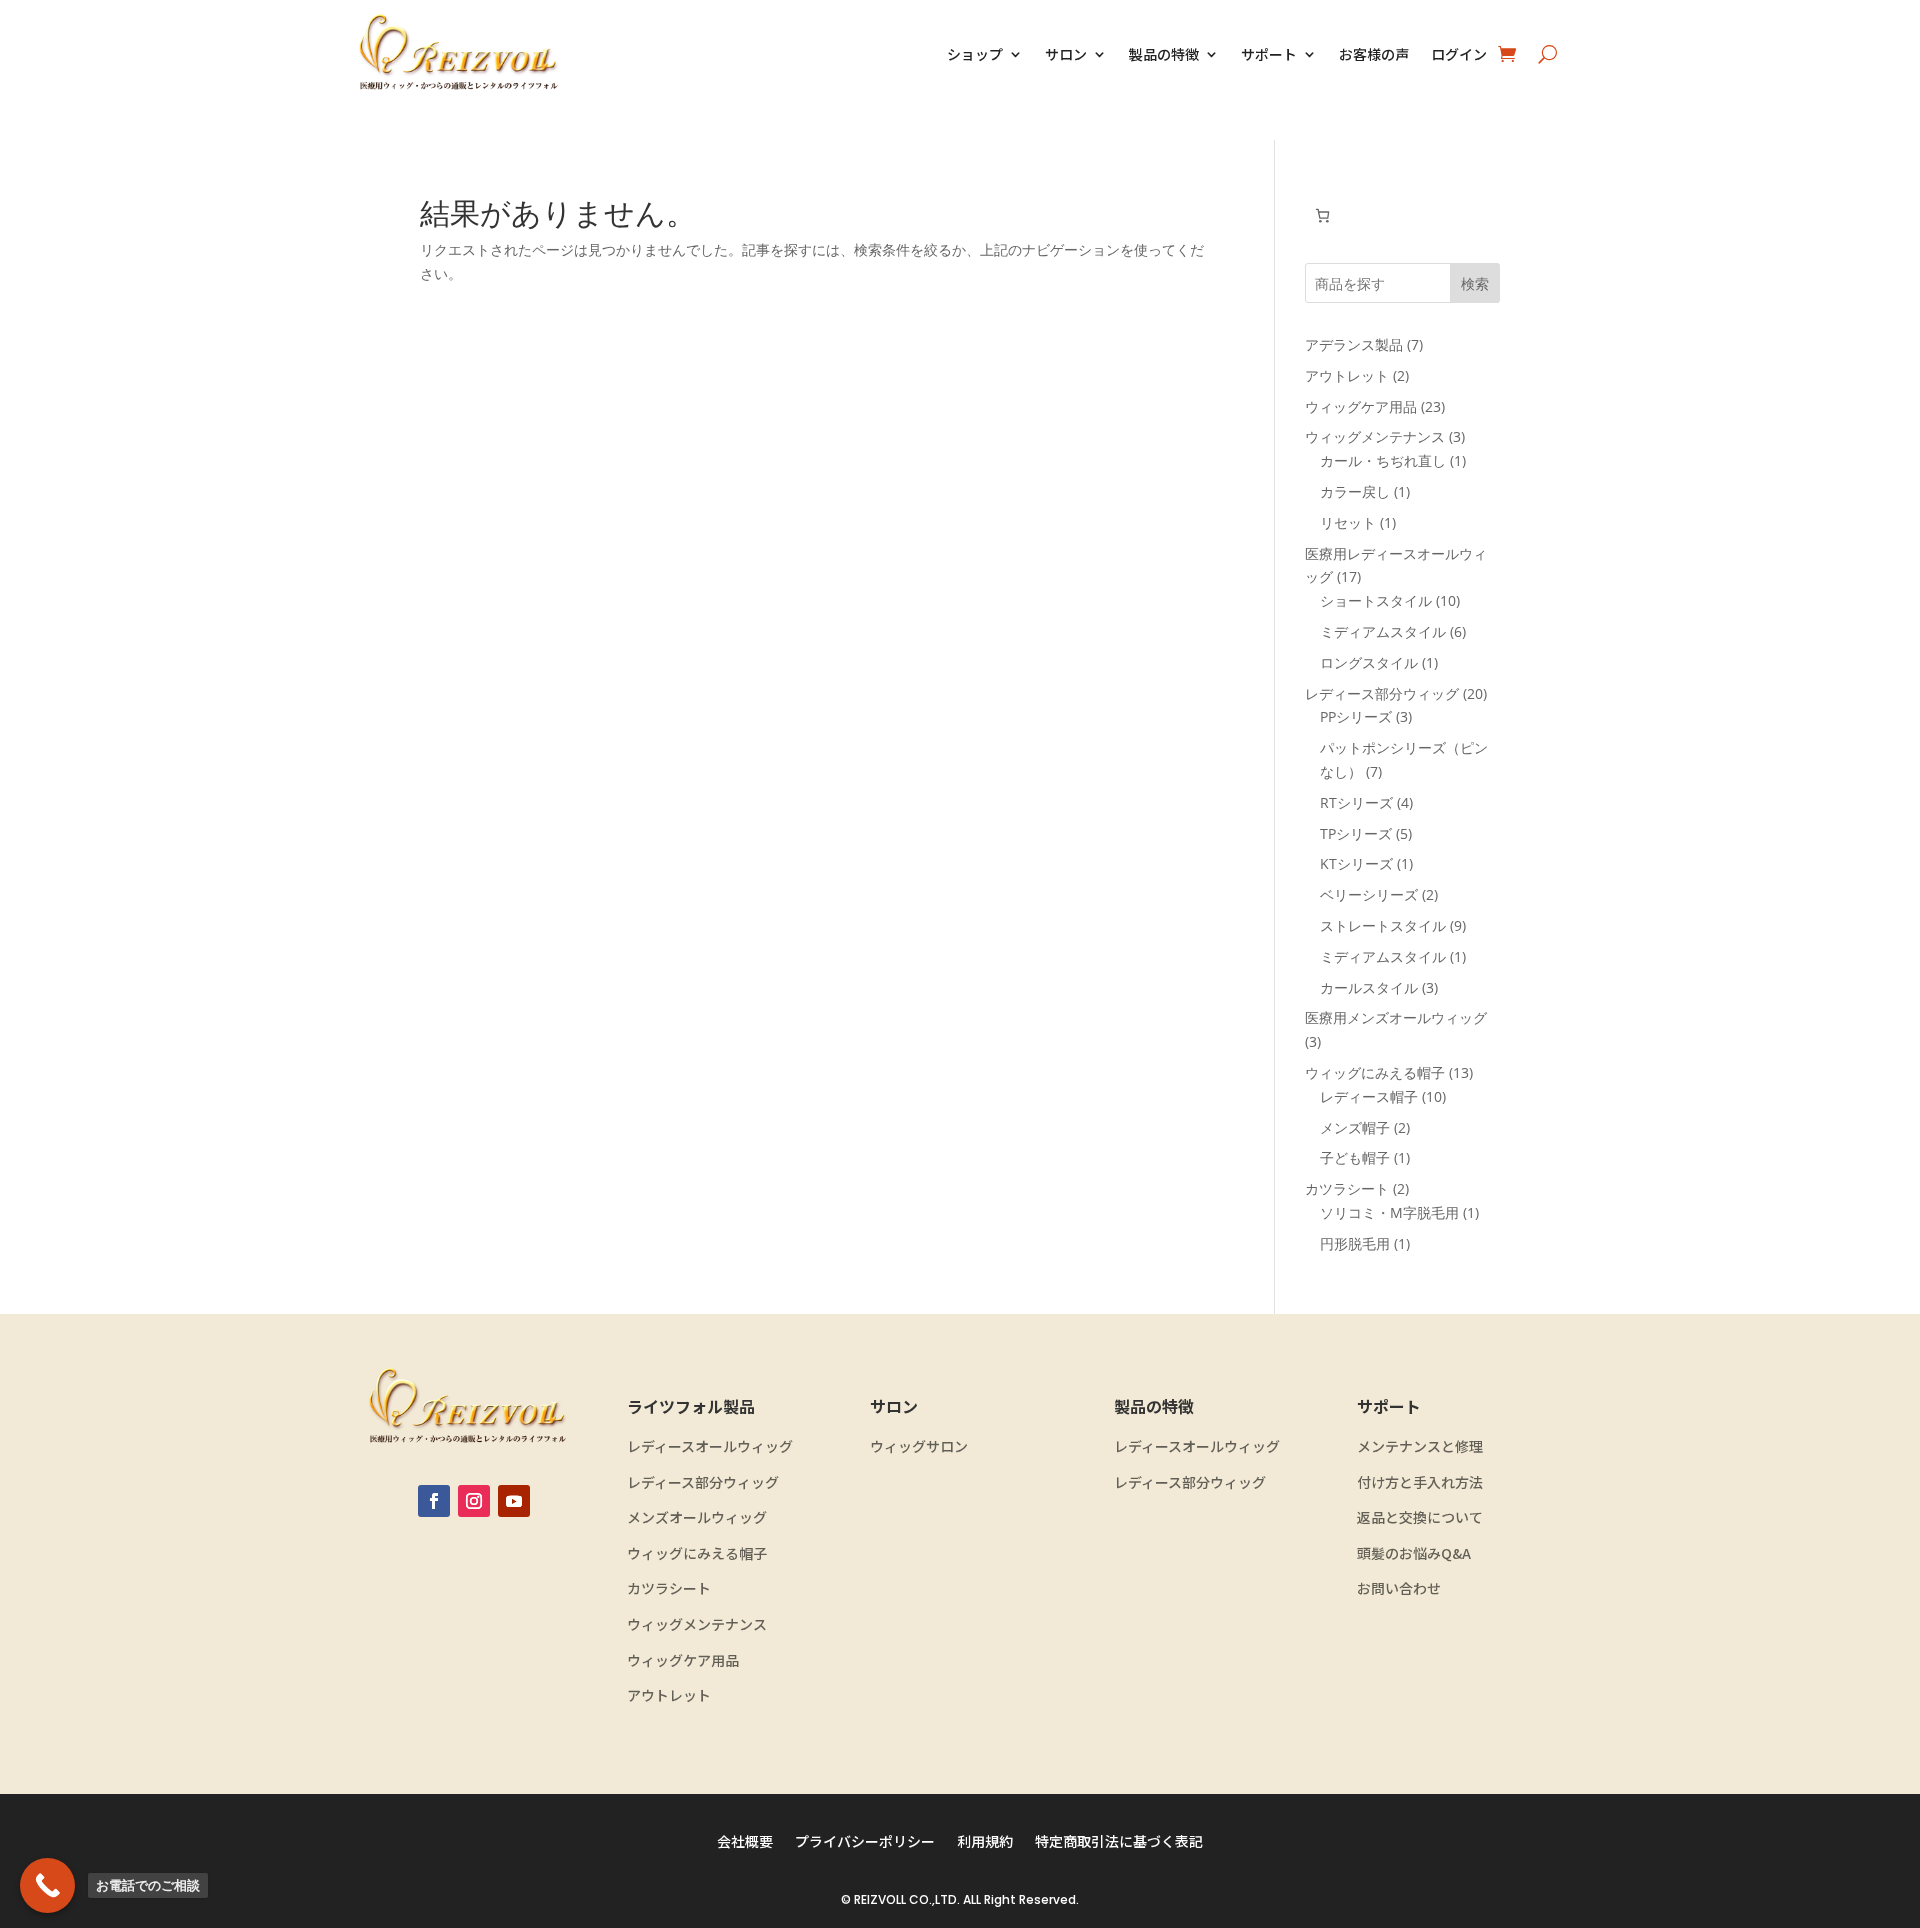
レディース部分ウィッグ (703, 1482)
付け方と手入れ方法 (1420, 1482)
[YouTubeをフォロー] (514, 1501)
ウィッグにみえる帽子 (697, 1553)
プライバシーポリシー (865, 1842)
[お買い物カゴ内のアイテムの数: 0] (1322, 215)
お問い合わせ (1399, 1588)
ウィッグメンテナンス (697, 1624)
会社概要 (745, 1842)
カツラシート (669, 1588)
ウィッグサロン (919, 1446)
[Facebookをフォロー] (434, 1501)
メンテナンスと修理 (1420, 1446)
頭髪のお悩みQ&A (1414, 1553)
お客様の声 (1374, 54)
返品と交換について (1420, 1517)
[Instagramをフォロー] (474, 1501)
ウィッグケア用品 (683, 1660)
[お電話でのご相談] (47, 1885)
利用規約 (985, 1842)
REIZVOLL (880, 1899)
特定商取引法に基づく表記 (1119, 1842)
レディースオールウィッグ (710, 1446)
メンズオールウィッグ (697, 1517)
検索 (1475, 283)
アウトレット (669, 1695)
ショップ (975, 54)
